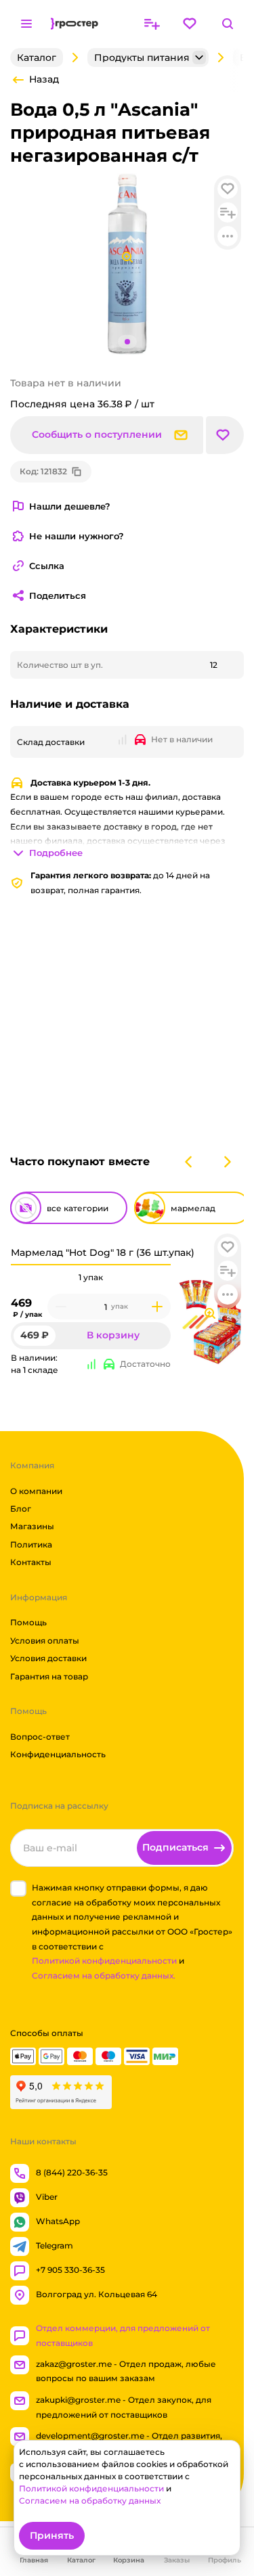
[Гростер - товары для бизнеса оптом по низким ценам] (75, 24)
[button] (228, 1247)
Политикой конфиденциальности (104, 1961)
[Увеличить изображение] (210, 1313)
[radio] (91, 1265)
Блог (21, 1509)
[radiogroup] (91, 1278)
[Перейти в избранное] (190, 24)
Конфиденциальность (58, 1754)
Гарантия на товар (49, 1676)
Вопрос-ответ (40, 1737)
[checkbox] (18, 1889)
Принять (52, 2535)
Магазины (32, 1526)
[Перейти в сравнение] (152, 24)
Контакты (31, 1562)
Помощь (28, 1622)
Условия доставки (48, 1658)
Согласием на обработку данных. (104, 1975)
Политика (31, 1544)
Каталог (37, 58)
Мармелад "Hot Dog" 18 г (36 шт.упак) (103, 1252)
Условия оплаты (45, 1641)
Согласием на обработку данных (90, 2501)
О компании (36, 1490)
